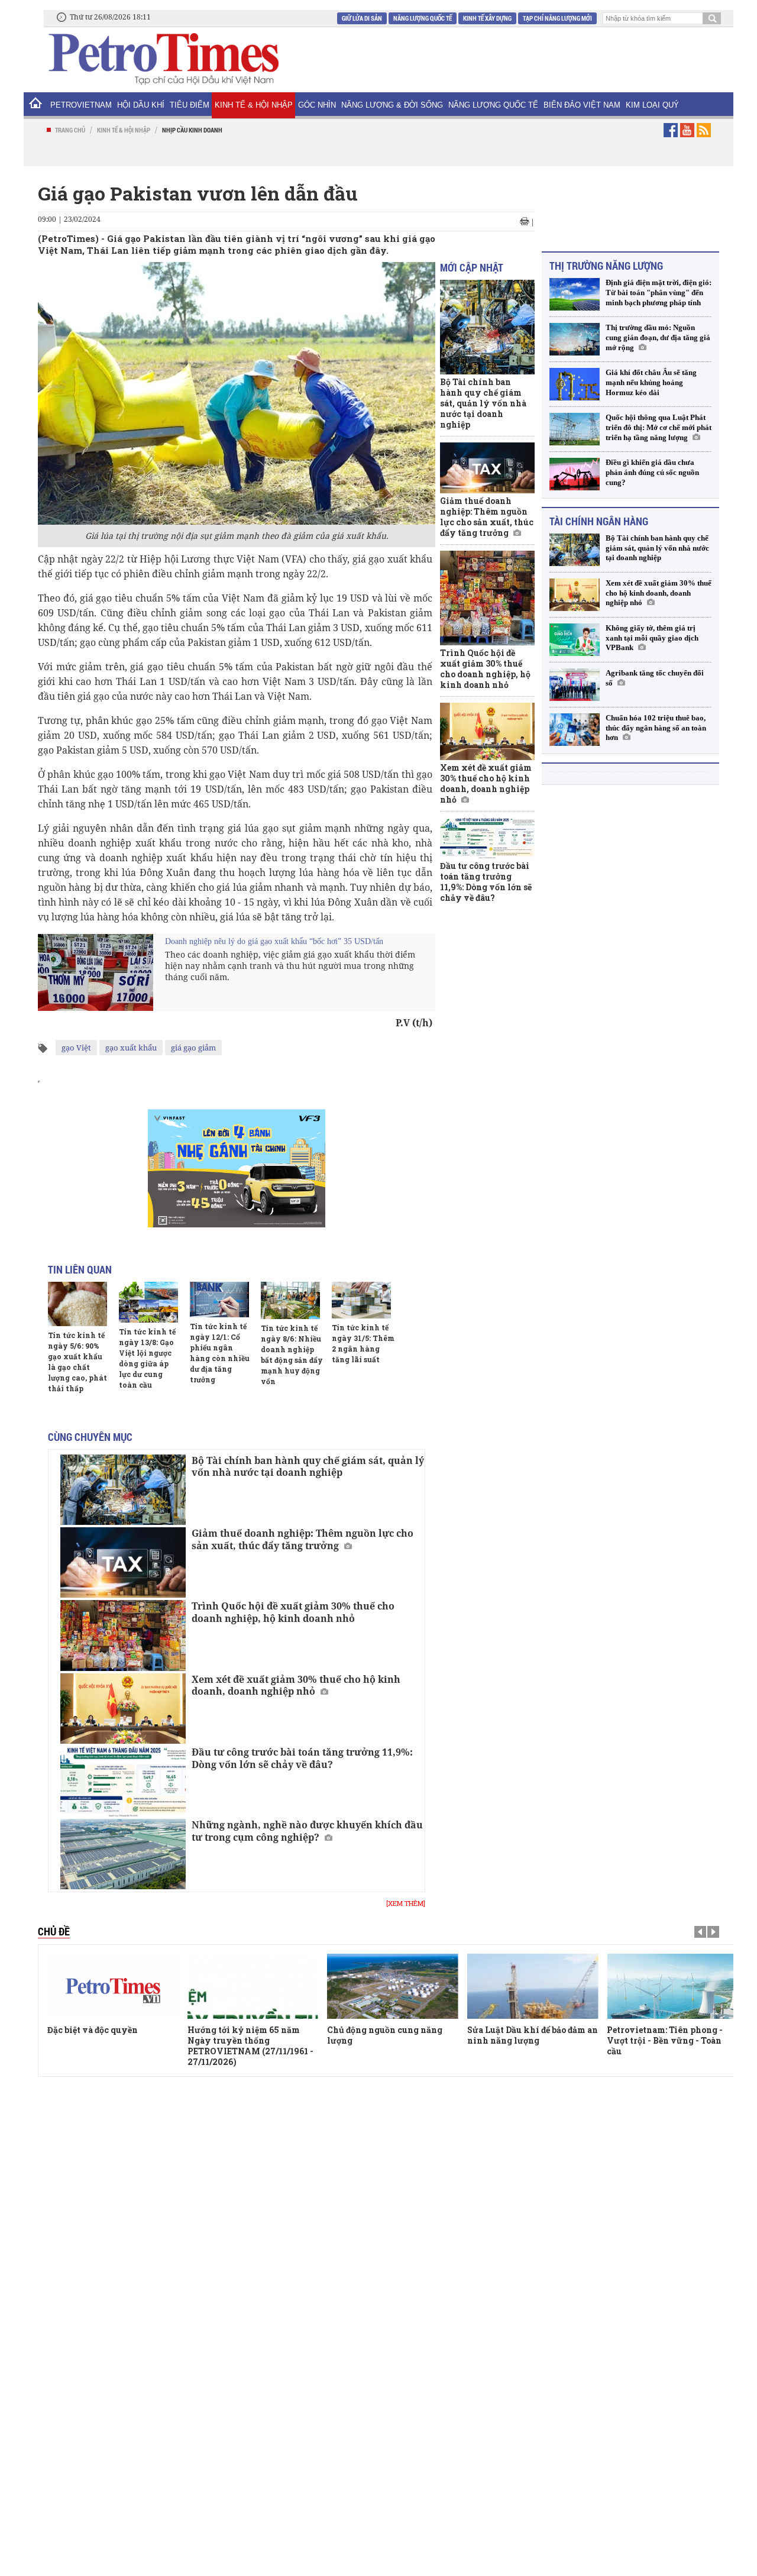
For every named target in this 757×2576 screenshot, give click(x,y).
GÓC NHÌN (317, 105)
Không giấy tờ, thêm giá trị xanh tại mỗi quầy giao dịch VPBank (652, 638)
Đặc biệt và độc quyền (93, 2030)
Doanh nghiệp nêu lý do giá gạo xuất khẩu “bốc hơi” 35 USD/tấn (274, 941)
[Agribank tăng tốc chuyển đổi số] (575, 685)
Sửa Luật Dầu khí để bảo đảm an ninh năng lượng (533, 2035)
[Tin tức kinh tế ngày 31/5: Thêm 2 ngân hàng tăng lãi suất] (361, 1300)
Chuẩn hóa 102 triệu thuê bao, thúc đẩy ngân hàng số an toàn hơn (656, 728)
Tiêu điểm (190, 105)
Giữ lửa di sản (362, 18)
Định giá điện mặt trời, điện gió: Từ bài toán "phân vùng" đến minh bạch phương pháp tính (659, 292)
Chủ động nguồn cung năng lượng (385, 2035)
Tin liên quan (80, 1269)
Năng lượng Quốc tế (423, 18)
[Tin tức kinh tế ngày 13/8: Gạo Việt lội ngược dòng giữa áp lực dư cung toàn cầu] (148, 1302)
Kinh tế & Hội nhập (254, 105)
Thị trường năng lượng (606, 266)
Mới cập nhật (472, 267)
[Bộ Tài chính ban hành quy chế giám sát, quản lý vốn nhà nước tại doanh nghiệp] (123, 1490)
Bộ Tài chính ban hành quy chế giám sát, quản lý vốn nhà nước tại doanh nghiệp (308, 1467)
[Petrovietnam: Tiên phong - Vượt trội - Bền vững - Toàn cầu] (672, 1986)
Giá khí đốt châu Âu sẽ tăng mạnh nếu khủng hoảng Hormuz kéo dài (651, 382)
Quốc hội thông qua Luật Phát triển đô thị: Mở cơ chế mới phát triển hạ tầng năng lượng (659, 427)
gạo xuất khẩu (131, 1048)
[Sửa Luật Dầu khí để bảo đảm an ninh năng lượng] (533, 1986)
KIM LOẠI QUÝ (652, 105)
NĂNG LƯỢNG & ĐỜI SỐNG (392, 105)
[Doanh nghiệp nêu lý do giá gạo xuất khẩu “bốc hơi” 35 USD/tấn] (96, 972)
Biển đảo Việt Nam (582, 105)
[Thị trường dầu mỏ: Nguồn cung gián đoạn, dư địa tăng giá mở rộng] (575, 339)
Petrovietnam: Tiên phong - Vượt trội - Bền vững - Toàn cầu (665, 2040)
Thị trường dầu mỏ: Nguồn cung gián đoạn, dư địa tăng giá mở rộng (658, 337)
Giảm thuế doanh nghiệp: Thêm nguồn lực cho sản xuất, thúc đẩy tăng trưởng (303, 1539)
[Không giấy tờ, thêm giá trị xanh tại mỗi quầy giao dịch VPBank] (575, 640)
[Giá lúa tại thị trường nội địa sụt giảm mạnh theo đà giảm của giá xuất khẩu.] (237, 392)
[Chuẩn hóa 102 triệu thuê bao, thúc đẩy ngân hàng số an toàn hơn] (575, 730)
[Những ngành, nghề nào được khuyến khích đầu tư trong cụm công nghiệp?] (123, 1854)
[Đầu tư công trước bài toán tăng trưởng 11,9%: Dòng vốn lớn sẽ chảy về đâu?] (123, 1781)
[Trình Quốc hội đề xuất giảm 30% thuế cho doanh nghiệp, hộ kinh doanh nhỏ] (123, 1635)
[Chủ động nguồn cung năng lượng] (393, 1986)
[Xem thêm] (406, 1903)
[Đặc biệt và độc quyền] (113, 1986)
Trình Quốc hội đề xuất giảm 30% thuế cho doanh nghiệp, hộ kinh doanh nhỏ (293, 1612)
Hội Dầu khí (141, 105)
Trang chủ (70, 130)
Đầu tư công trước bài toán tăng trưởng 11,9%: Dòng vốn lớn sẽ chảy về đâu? (302, 1758)
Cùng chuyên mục (90, 1437)
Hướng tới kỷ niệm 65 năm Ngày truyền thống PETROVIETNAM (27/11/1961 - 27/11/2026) (250, 2046)
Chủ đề (54, 1931)
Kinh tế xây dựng (487, 18)
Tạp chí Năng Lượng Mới (557, 18)
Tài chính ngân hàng (599, 521)
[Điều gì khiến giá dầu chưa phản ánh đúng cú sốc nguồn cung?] (575, 474)
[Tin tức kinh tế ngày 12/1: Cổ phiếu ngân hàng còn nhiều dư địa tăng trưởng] (219, 1300)
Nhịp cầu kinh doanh (192, 130)
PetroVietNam (81, 105)
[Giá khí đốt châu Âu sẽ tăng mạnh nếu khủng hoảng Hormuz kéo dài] (575, 384)
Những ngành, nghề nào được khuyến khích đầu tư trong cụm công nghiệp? (307, 1831)
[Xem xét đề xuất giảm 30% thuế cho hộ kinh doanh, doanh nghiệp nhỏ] (123, 1709)
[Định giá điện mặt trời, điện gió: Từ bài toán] (575, 294)
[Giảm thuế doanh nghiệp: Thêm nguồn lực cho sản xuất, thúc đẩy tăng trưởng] (123, 1562)
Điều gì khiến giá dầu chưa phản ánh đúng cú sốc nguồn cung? (652, 472)
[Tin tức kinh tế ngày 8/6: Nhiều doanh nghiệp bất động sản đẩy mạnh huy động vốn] (290, 1300)
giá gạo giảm (193, 1048)
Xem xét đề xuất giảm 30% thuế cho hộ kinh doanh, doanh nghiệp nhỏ (296, 1685)
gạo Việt (76, 1048)
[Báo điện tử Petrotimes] (163, 59)
